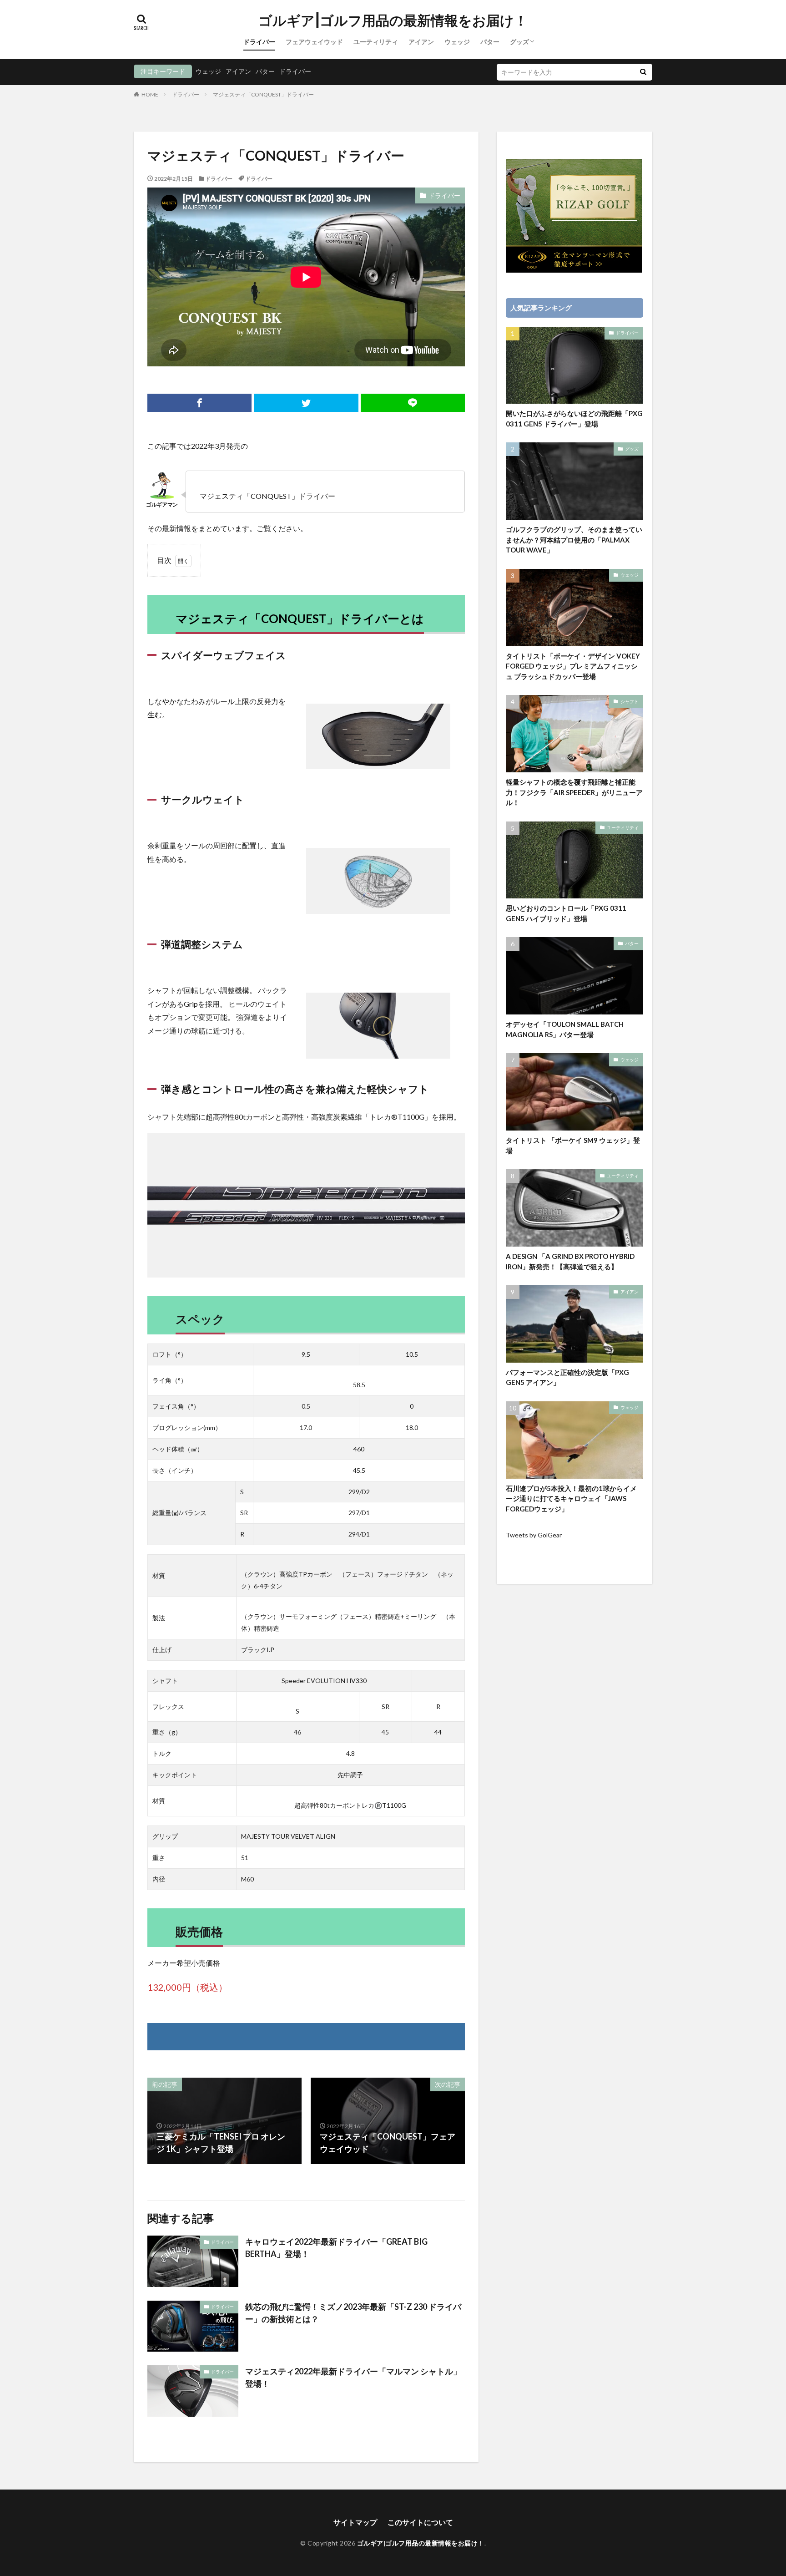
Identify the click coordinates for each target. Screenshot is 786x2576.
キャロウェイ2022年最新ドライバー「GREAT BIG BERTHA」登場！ (336, 2248)
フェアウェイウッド (314, 42)
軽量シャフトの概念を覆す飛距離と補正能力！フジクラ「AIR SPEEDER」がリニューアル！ (574, 792)
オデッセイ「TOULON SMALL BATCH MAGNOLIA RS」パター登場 (565, 1029)
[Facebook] (199, 403)
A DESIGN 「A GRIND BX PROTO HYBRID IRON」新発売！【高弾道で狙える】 (570, 1261)
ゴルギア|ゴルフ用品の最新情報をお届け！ (393, 20)
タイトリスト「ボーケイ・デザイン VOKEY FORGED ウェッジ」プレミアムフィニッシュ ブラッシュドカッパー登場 (573, 666)
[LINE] (413, 403)
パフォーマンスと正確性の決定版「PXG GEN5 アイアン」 (567, 1377)
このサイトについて (420, 2522)
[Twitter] (306, 403)
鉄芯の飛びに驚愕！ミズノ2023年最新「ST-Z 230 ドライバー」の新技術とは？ (353, 2313)
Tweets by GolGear (534, 1535)
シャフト (630, 701)
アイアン (421, 42)
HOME (150, 94)
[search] (643, 72)
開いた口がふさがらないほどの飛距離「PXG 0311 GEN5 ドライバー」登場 (574, 418)
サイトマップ (355, 2522)
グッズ (519, 42)
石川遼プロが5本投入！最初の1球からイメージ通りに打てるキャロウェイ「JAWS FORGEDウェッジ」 (571, 1498)
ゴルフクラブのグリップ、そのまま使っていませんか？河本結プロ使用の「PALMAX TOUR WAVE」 (574, 540)
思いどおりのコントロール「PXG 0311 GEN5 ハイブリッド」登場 (566, 913)
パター (490, 42)
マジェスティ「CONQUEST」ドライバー (263, 94)
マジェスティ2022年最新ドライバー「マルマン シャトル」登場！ (353, 2377)
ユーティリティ (376, 42)
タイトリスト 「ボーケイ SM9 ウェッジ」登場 (573, 1145)
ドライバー (259, 42)
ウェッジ (457, 42)
